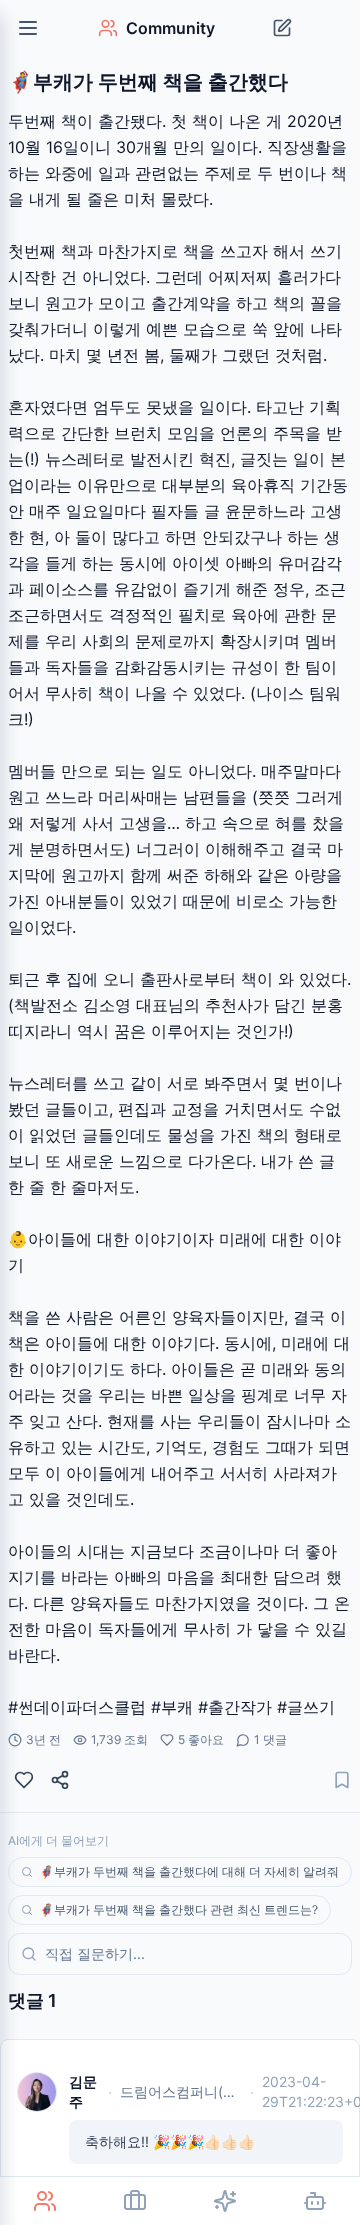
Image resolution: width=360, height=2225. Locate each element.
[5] (24, 1780)
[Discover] (225, 2201)
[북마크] (342, 1780)
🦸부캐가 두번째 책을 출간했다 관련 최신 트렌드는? (178, 1909)
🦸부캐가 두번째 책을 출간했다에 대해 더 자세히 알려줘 (189, 1871)
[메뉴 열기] (28, 28)
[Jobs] (135, 2201)
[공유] (60, 1780)
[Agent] (315, 2201)
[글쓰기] (282, 28)
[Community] (45, 2201)
